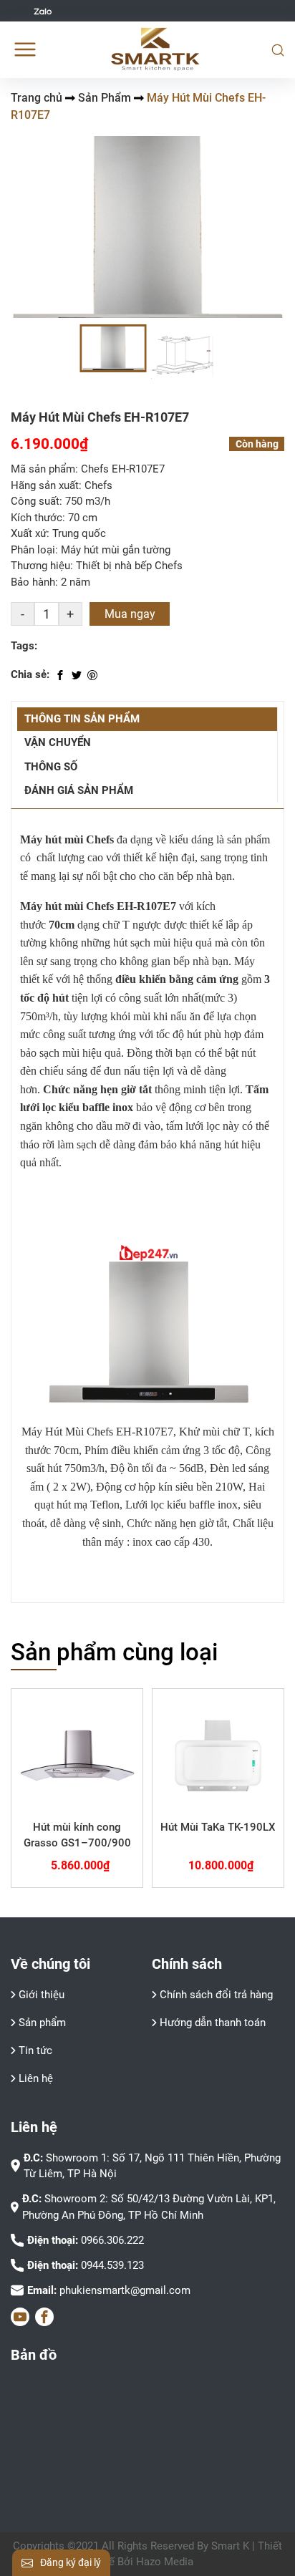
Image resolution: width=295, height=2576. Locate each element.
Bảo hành (33, 582)
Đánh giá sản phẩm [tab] (79, 790)
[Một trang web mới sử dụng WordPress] (156, 49)
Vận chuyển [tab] (58, 742)
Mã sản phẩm (43, 469)
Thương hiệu (40, 566)
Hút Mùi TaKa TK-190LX (218, 1827)
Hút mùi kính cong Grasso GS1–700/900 (77, 1835)
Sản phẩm (42, 2023)
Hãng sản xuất (45, 485)
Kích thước (37, 518)
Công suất (35, 501)
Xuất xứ (29, 533)
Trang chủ (37, 98)
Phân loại (33, 550)
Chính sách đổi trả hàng (216, 1995)
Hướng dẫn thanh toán (213, 2023)
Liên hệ (36, 2078)
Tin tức (35, 2050)
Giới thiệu (42, 1995)
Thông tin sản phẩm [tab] (82, 719)
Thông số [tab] (51, 767)
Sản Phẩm (105, 98)
